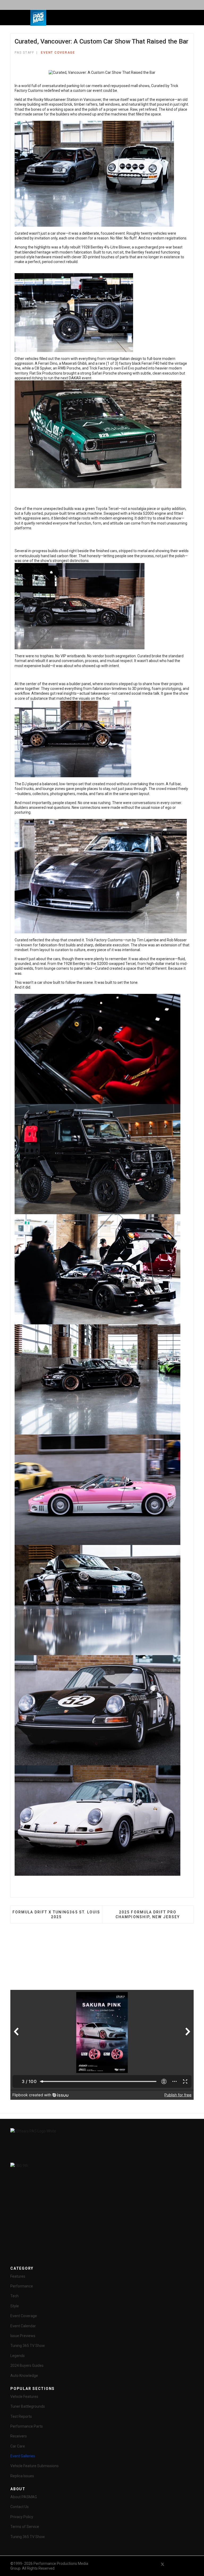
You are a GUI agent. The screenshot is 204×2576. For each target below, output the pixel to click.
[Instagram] (191, 2564)
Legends (18, 2356)
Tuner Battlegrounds (28, 2406)
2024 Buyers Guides (27, 2365)
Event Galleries (23, 2456)
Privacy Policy (22, 2517)
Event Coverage (58, 53)
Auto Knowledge (24, 2376)
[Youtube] (172, 2564)
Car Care (18, 2446)
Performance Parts (27, 2426)
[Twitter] (163, 2564)
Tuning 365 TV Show (28, 2346)
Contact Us (20, 2507)
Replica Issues (22, 2476)
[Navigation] (76, 18)
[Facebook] (153, 2564)
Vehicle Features (24, 2397)
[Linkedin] (182, 2564)
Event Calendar (23, 2326)
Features (18, 2276)
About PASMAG (24, 2497)
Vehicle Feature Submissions (35, 2466)
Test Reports (21, 2416)
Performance (22, 2286)
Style (15, 2306)
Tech (14, 2296)
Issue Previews (23, 2336)
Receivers (19, 2436)
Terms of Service (25, 2527)
